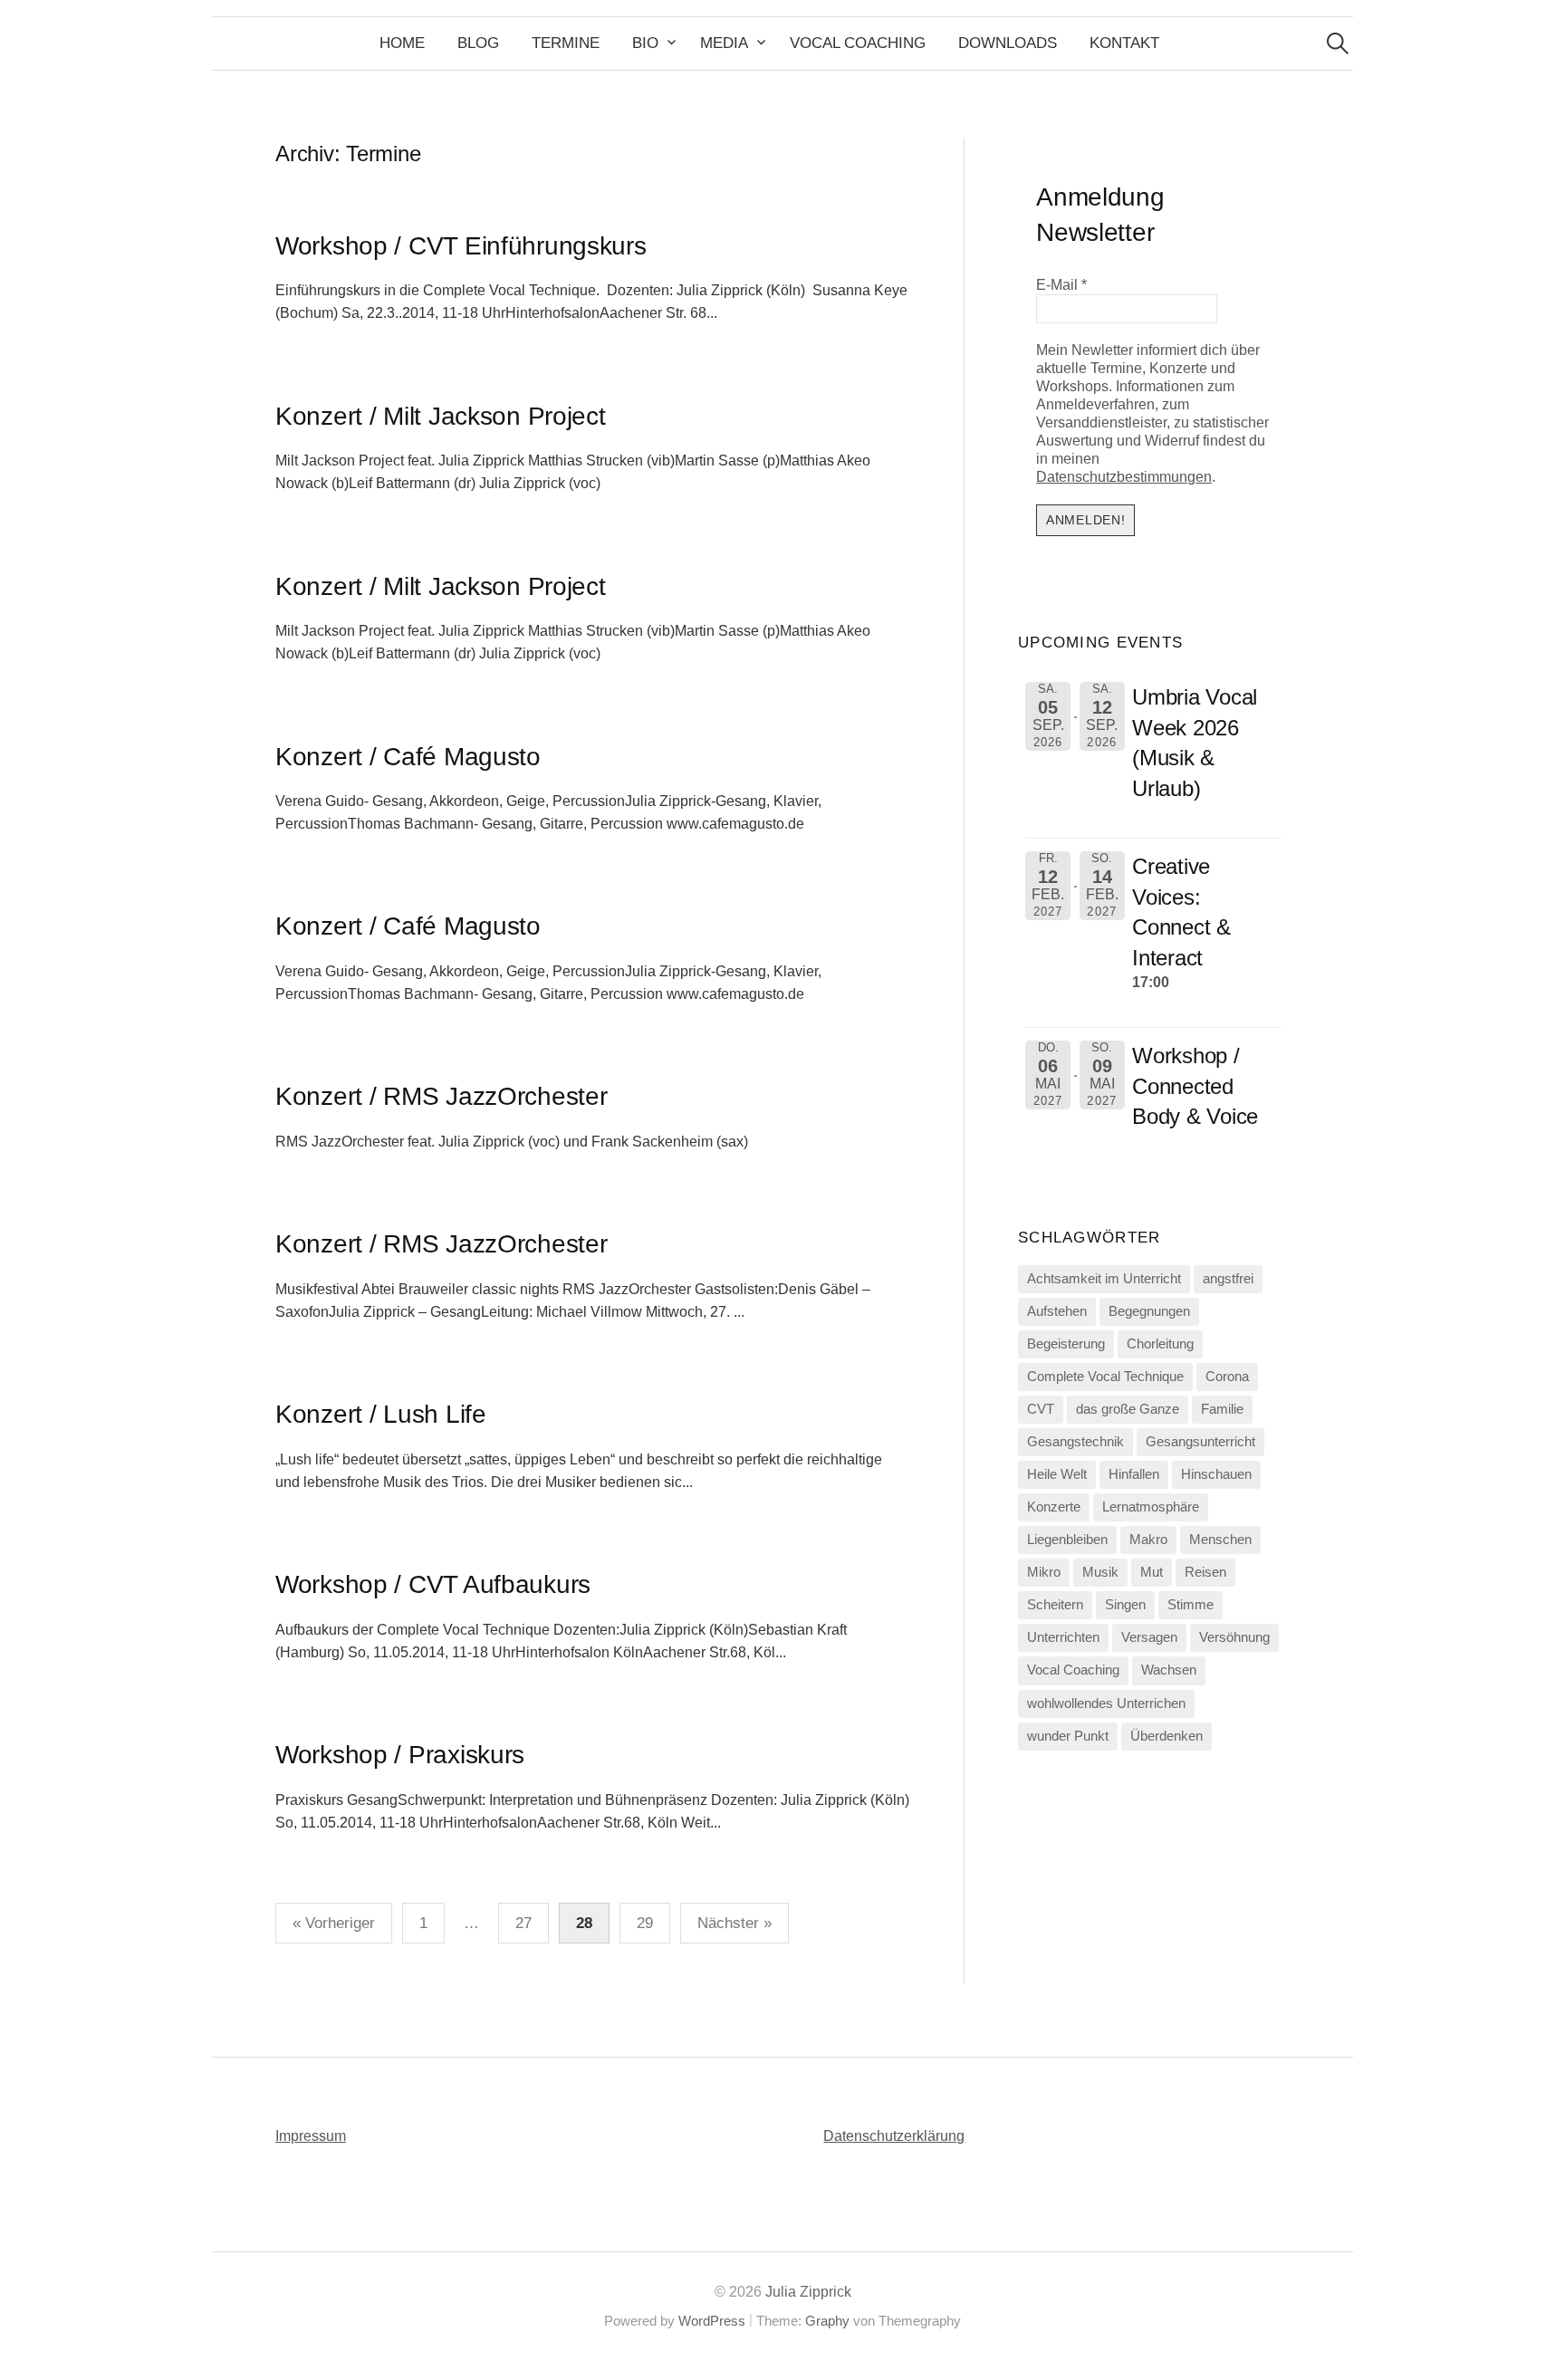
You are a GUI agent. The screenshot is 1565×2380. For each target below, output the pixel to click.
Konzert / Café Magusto (408, 757)
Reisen (1205, 1572)
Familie (1222, 1409)
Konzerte (1054, 1507)
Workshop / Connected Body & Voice (1195, 1086)
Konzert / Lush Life (381, 1414)
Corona (1227, 1377)
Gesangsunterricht (1200, 1442)
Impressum (311, 2136)
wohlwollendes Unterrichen (1106, 1703)
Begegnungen (1149, 1311)
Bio (645, 43)
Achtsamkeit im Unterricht (1104, 1279)
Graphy (827, 2321)
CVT (1041, 1409)
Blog (478, 43)
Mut (1152, 1572)
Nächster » (734, 1923)
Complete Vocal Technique (1105, 1377)
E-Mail (1061, 285)
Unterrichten (1063, 1637)
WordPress (712, 2321)
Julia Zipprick (808, 2292)
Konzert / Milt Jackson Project (441, 416)
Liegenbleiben (1067, 1540)
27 (523, 1923)
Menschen (1220, 1540)
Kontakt (1124, 43)
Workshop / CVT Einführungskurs (461, 246)
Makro (1148, 1540)
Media (724, 43)
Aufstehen (1057, 1311)
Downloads (1008, 43)
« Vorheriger (334, 1923)
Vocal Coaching (858, 43)
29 (645, 1923)
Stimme (1191, 1605)
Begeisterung (1066, 1344)
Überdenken (1167, 1736)
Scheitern (1055, 1605)
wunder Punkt (1068, 1736)
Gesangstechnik (1075, 1442)
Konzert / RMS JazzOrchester (441, 1096)
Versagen (1149, 1637)
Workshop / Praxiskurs (400, 1755)
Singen (1125, 1605)
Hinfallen (1134, 1474)
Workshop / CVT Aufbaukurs (433, 1584)
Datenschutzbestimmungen (1124, 477)
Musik (1100, 1572)
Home (402, 43)
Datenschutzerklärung (894, 2136)
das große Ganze (1128, 1409)
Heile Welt (1057, 1474)
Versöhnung (1234, 1637)
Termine (566, 43)
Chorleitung (1160, 1344)
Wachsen (1169, 1670)
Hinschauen (1216, 1474)
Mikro (1044, 1572)
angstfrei (1228, 1279)
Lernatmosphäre (1151, 1507)
